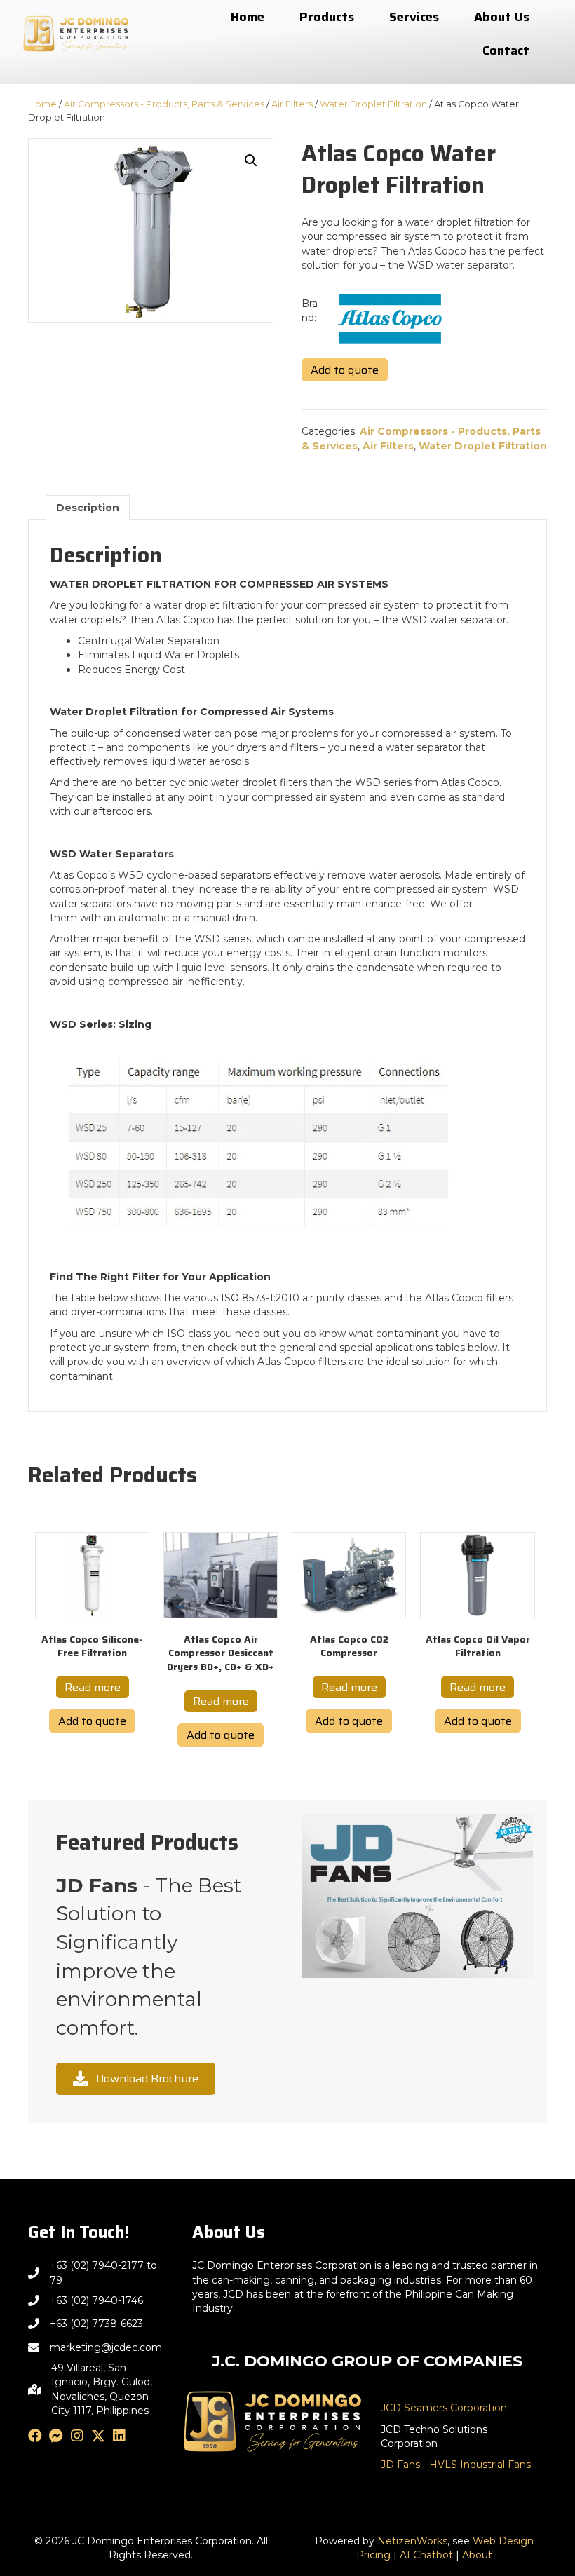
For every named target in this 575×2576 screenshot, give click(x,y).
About (477, 2555)
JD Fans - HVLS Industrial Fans (456, 2465)
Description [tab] (88, 508)
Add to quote (345, 370)
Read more (93, 1687)
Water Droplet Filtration (373, 104)
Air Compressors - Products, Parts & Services (164, 104)
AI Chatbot (426, 2555)
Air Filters (292, 104)
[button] (251, 161)
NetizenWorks (412, 2541)
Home (42, 104)
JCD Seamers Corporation (444, 2408)
